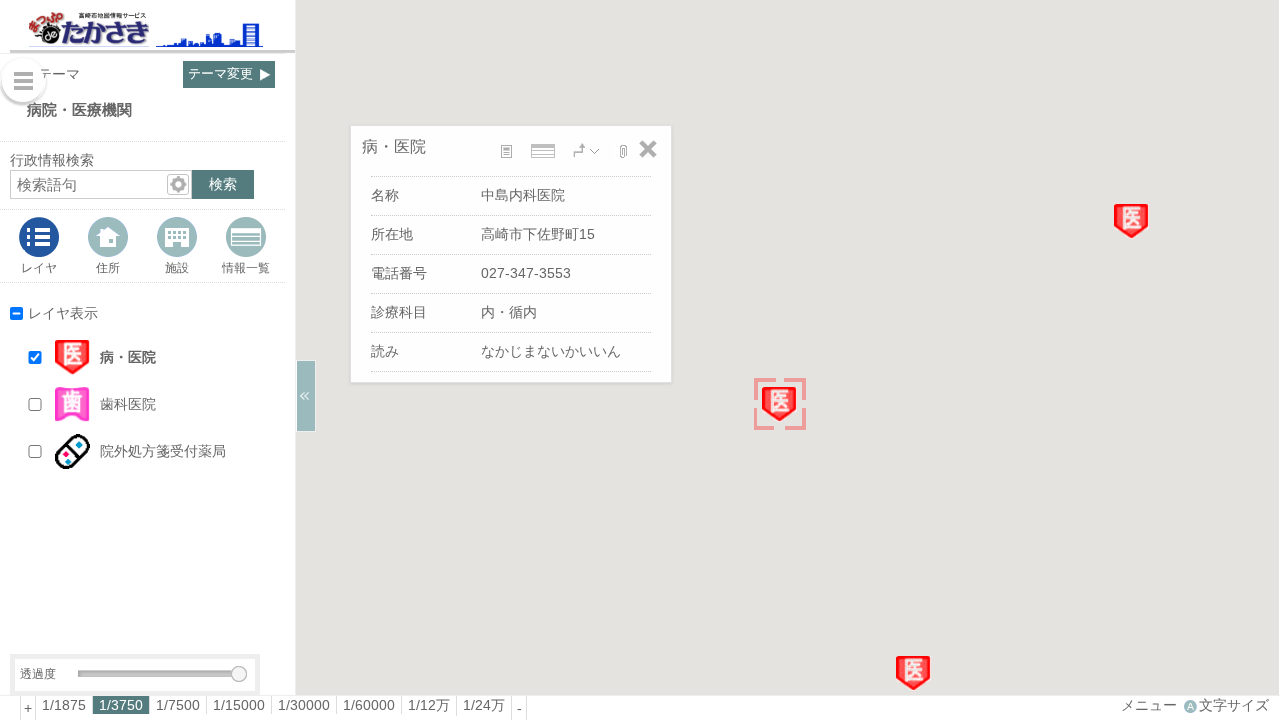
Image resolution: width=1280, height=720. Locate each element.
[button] (161, 357)
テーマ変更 (220, 74)
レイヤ (39, 267)
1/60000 (369, 705)
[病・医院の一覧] (544, 151)
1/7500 (178, 705)
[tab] (39, 246)
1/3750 (121, 705)
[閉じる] (648, 149)
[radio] (64, 705)
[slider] (239, 674)
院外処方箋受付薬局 (163, 451)
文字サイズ (1234, 705)
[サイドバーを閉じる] (306, 396)
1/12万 (429, 705)
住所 (108, 267)
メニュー (1149, 705)
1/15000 (239, 705)
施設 (177, 267)
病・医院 (128, 357)
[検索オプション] (178, 184)
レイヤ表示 (63, 313)
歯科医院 (128, 404)
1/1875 (64, 705)
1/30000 (304, 705)
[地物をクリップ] (623, 152)
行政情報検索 (52, 160)
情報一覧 (246, 267)
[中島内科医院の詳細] (510, 151)
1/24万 (484, 705)
